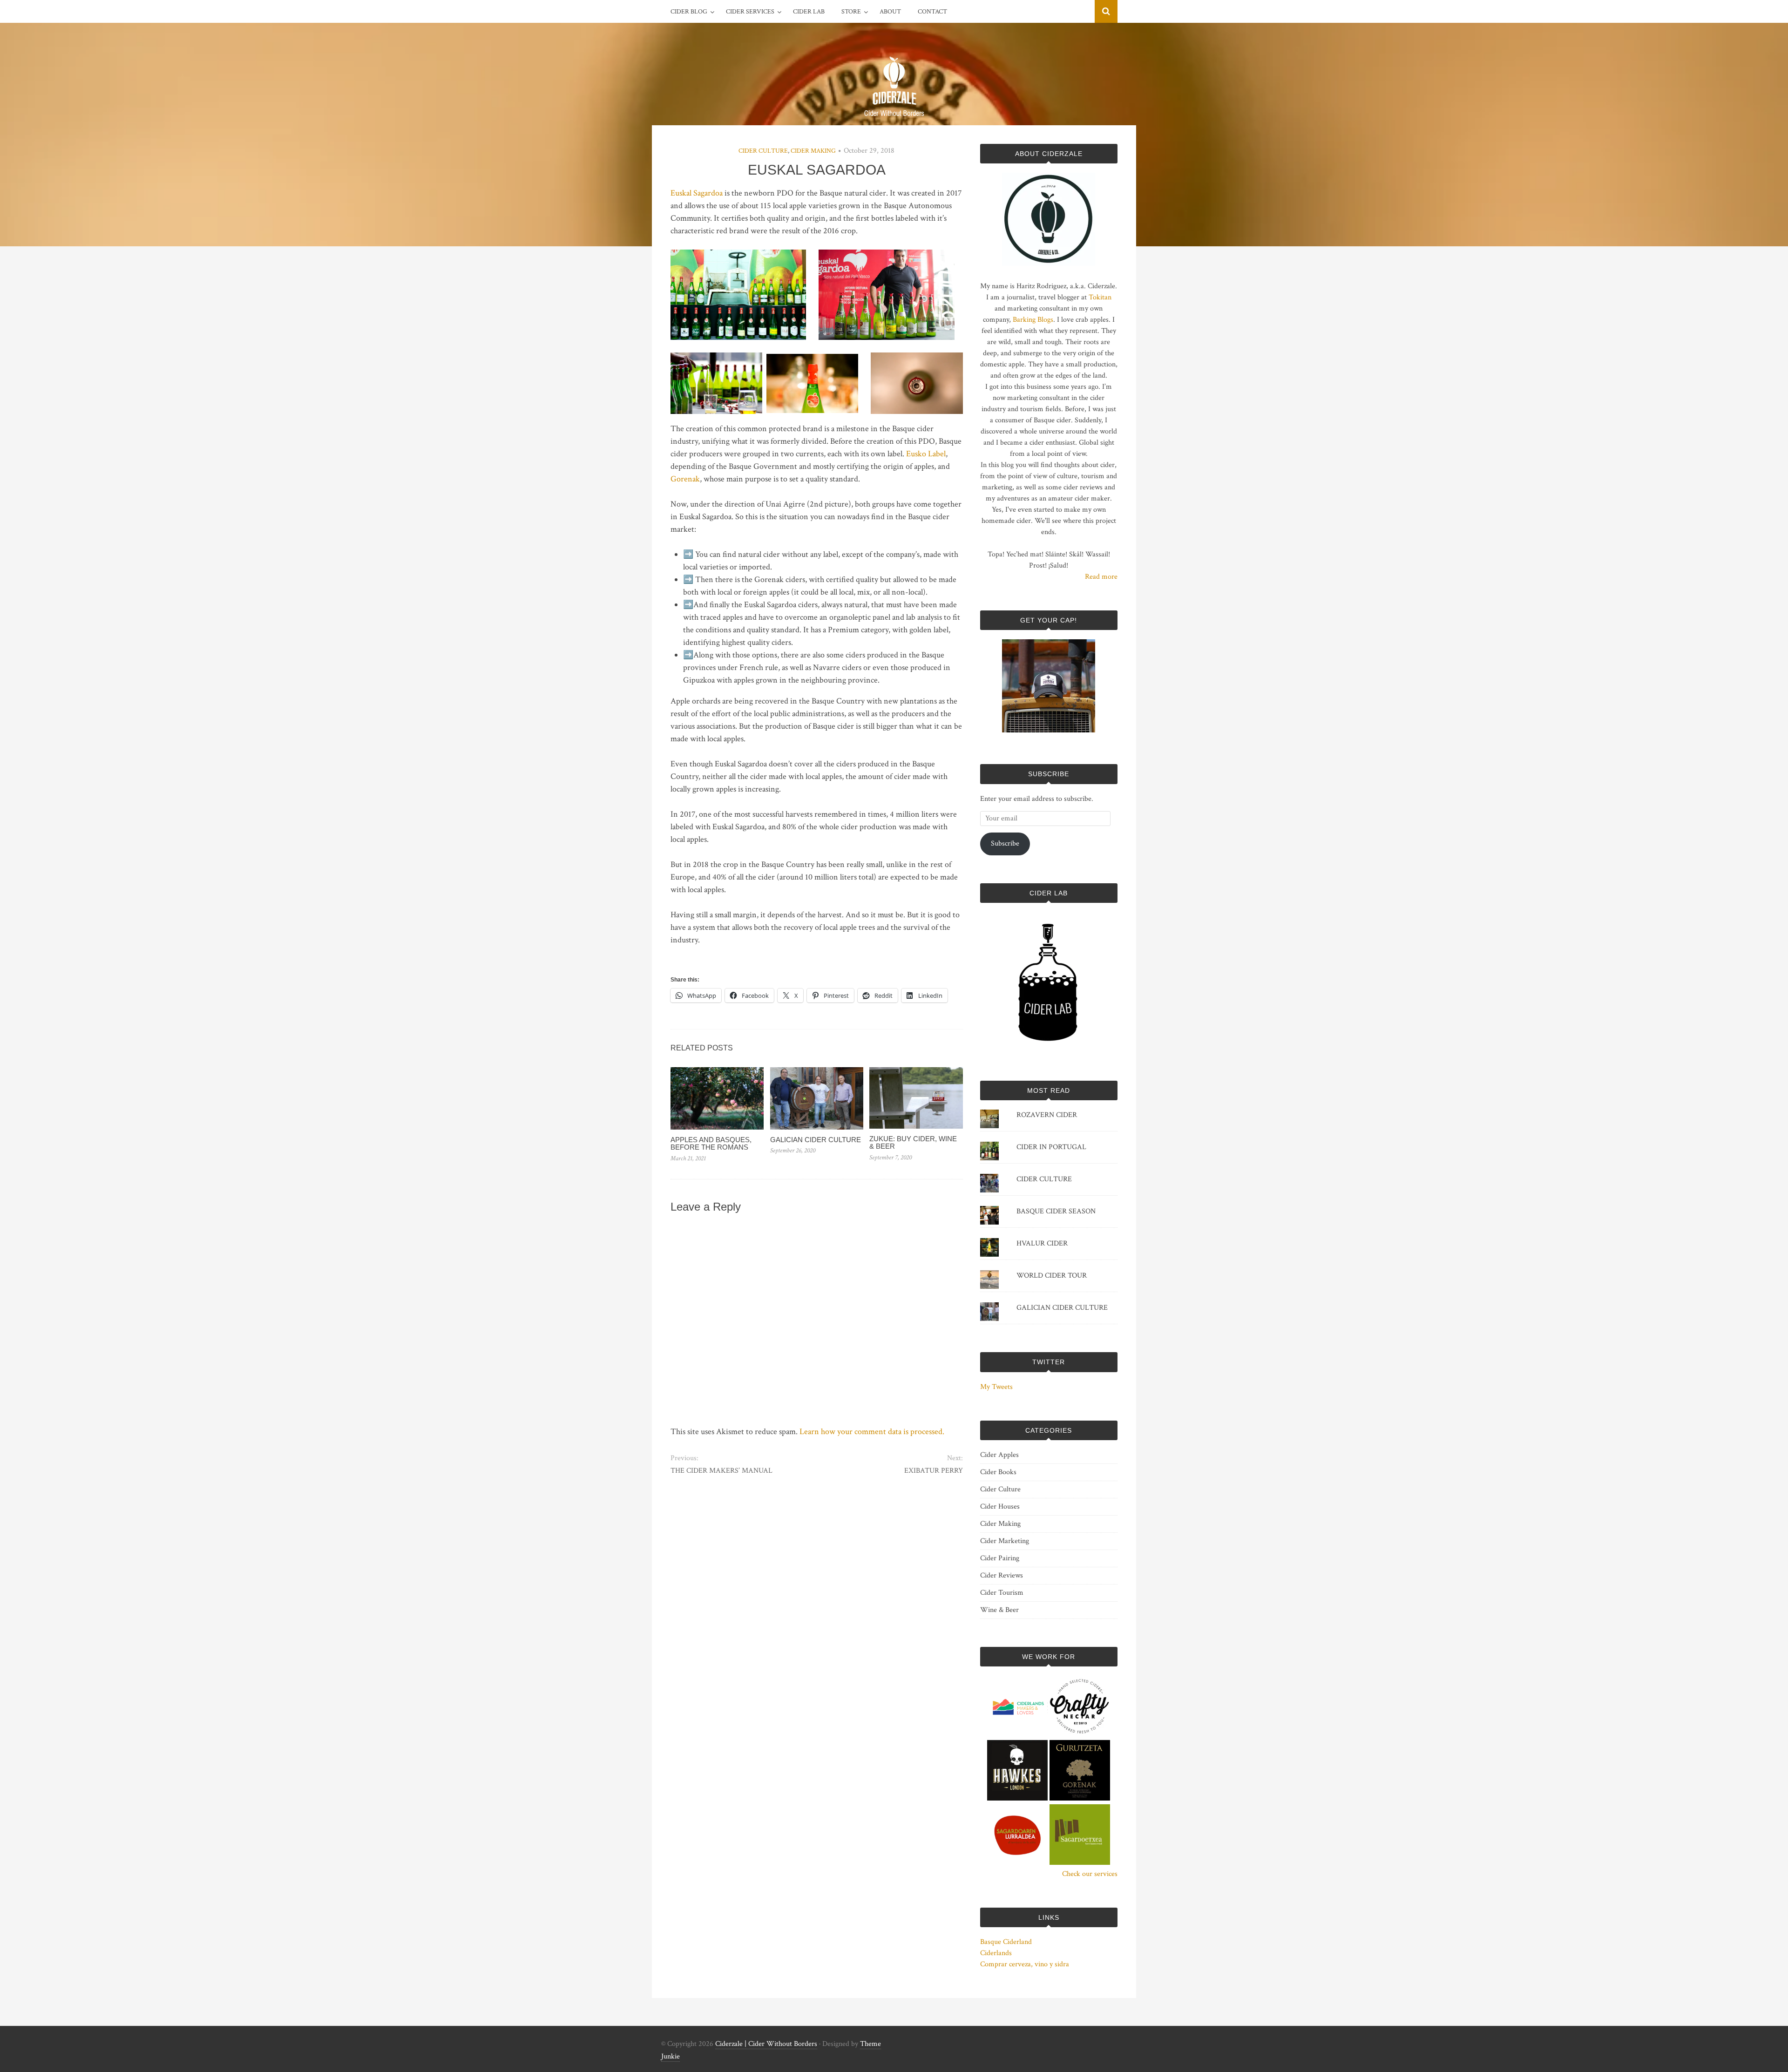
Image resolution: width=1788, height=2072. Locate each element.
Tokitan (1100, 297)
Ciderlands (996, 1953)
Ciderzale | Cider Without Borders (766, 2044)
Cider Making (813, 151)
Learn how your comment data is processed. (872, 1432)
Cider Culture (763, 151)
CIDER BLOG (689, 12)
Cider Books (998, 1472)
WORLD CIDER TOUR (1052, 1276)
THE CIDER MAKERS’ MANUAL (721, 1471)
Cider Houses (1000, 1507)
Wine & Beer (999, 1610)
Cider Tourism (1002, 1593)
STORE (851, 12)
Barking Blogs (1033, 320)
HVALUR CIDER (1042, 1243)
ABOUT (890, 12)
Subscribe (1005, 843)
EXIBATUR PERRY (933, 1471)
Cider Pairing (1000, 1558)
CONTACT (932, 12)
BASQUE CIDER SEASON (1056, 1211)
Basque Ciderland (1006, 1942)
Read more (1101, 577)
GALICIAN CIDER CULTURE (816, 1140)
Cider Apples (999, 1455)
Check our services (1090, 1874)
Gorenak (685, 479)
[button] (738, 295)
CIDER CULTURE (1044, 1179)
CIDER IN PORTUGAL (1051, 1147)
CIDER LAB (809, 12)
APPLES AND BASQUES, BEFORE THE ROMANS (711, 1144)
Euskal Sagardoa (697, 193)
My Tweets (996, 1387)
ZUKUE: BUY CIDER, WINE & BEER (913, 1143)
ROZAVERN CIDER (1047, 1115)
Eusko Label (926, 454)
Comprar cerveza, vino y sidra (1025, 1964)
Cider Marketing (1005, 1541)
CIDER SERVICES (750, 12)
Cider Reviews (1002, 1575)
